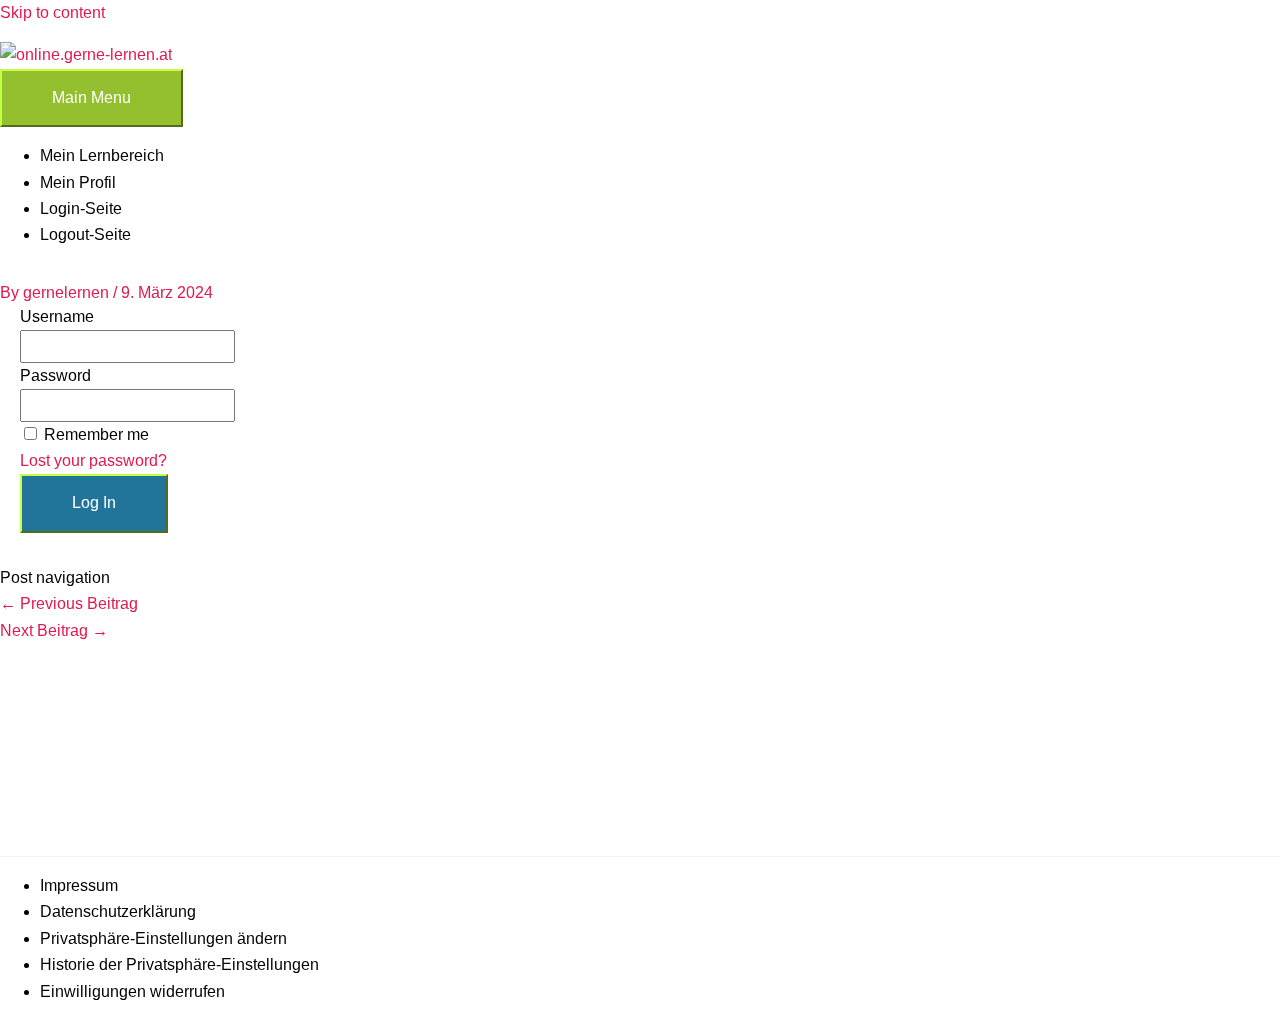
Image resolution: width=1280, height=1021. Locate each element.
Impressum (79, 885)
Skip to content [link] (52, 12)
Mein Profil (78, 182)
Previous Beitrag (69, 603)
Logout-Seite (85, 234)
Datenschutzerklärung (118, 911)
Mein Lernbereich (102, 155)
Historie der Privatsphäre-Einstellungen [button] (179, 964)
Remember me (96, 434)
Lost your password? (93, 460)
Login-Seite (81, 208)
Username (57, 316)
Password (55, 375)
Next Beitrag (54, 630)
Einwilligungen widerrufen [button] (132, 991)
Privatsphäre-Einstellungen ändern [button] (163, 938)
